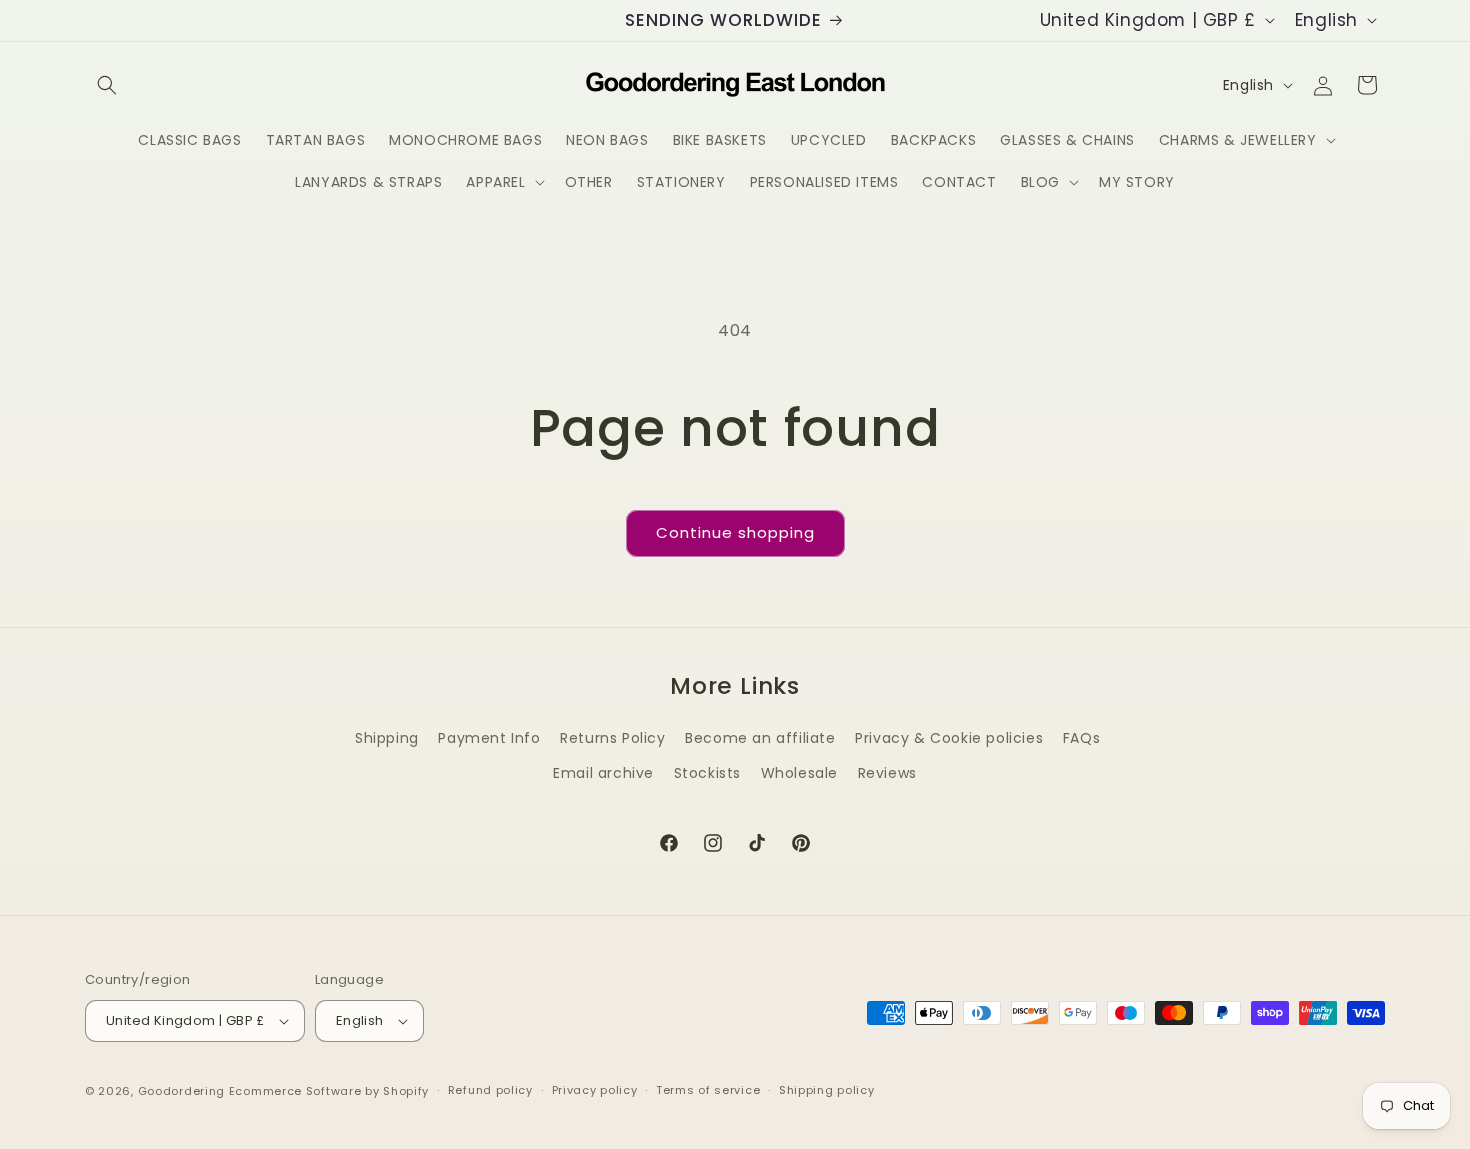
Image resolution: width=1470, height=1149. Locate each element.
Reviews (887, 773)
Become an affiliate (760, 738)
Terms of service (708, 1090)
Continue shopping (735, 532)
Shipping (387, 738)
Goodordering (181, 1091)
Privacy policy (595, 1090)
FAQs (1081, 738)
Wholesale (799, 773)
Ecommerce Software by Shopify (329, 1091)
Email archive (603, 773)
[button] (107, 85)
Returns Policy (612, 738)
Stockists (707, 773)
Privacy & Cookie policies (949, 738)
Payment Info (489, 738)
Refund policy (490, 1090)
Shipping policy (827, 1090)
